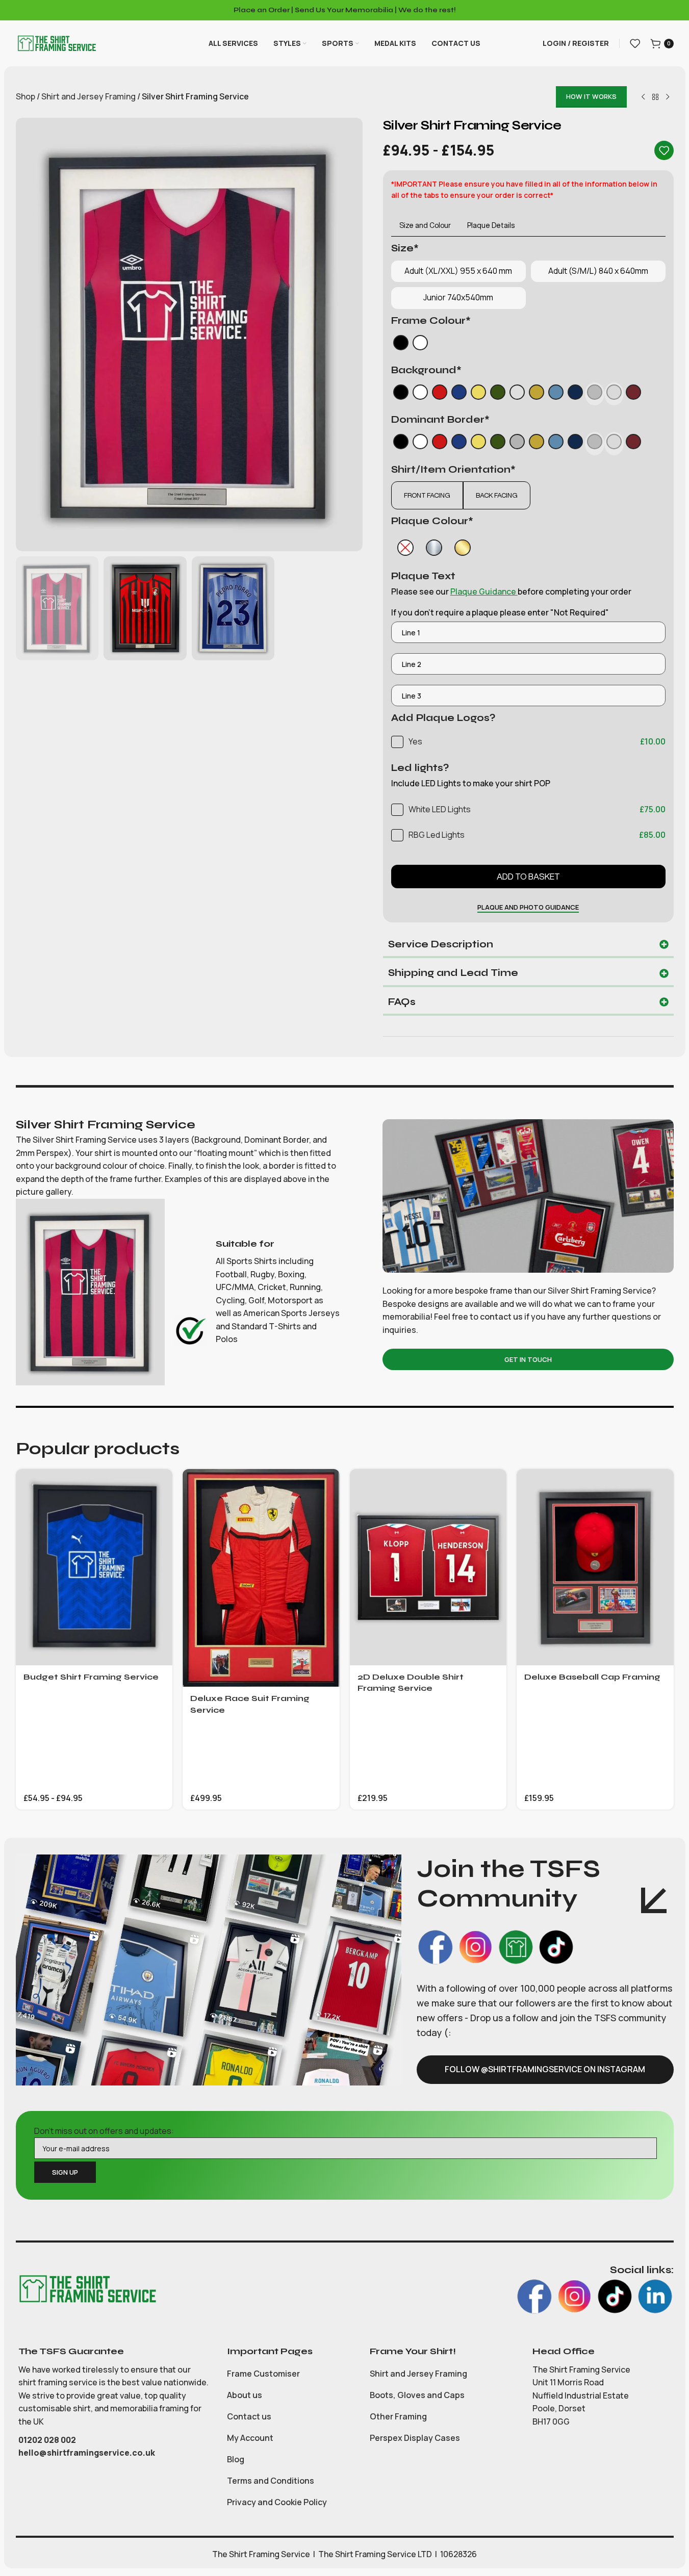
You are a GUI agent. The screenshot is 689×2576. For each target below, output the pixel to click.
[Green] (498, 394)
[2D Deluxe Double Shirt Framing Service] (428, 1567)
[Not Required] (405, 548)
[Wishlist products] (635, 43)
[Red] (440, 394)
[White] (420, 345)
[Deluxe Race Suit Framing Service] (261, 1578)
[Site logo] (57, 42)
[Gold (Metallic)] (537, 394)
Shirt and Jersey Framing (88, 96)
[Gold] (463, 548)
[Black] (401, 345)
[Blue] (459, 394)
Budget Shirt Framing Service (91, 1677)
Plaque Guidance (484, 591)
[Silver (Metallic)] (517, 394)
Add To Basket (528, 877)
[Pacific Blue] (575, 394)
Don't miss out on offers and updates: (104, 2131)
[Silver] (434, 548)
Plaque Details (491, 225)
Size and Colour (425, 225)
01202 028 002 (48, 2440)
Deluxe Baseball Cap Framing (592, 1677)
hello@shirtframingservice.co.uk (87, 2453)
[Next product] (668, 97)
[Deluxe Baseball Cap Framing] (595, 1567)
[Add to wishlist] (664, 150)
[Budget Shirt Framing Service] (94, 1567)
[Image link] (87, 2288)
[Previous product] (643, 97)
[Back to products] (655, 97)
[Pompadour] (556, 394)
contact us (501, 1317)
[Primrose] (478, 394)
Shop (25, 96)
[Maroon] (633, 394)
